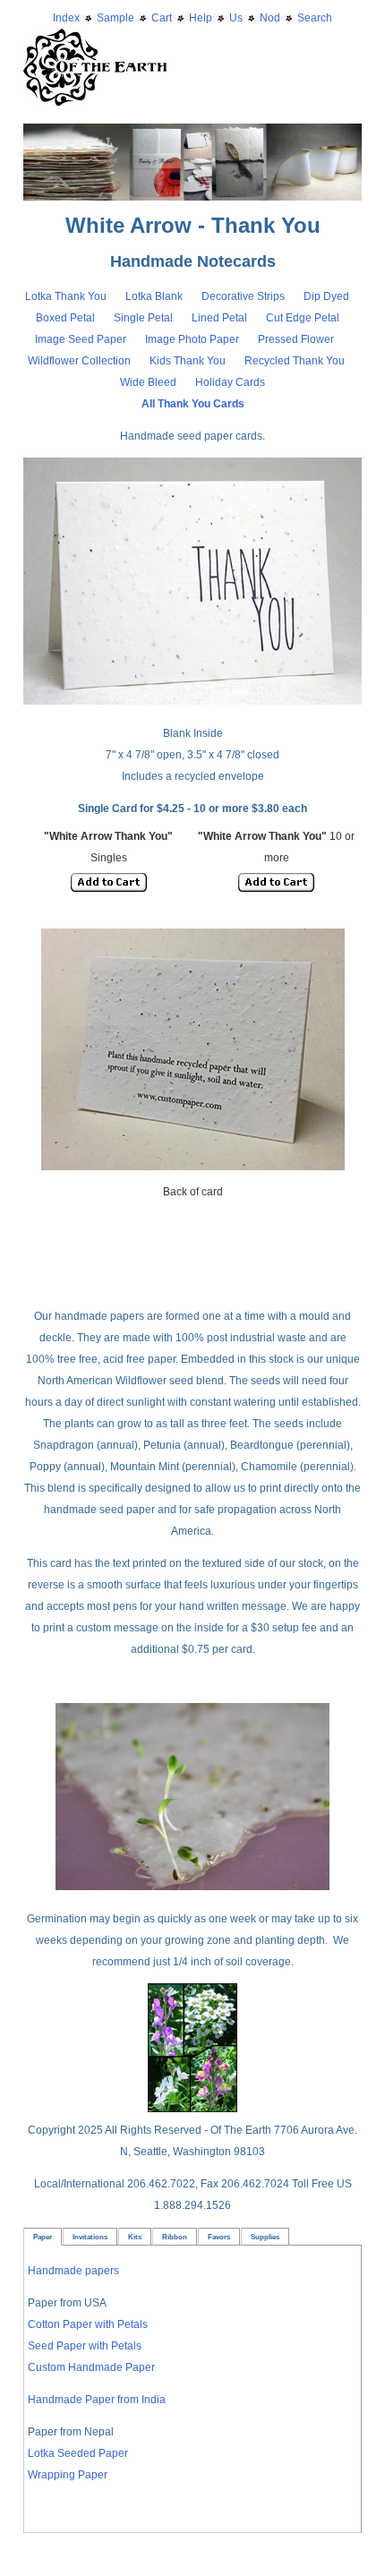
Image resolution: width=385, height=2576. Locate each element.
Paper (43, 2237)
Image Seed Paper (82, 339)
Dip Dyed (328, 296)
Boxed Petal (67, 318)
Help (201, 18)
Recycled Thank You (295, 361)
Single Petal (143, 318)
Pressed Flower (296, 339)
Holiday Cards (230, 382)
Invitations (90, 2237)
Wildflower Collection (79, 361)
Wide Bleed (148, 382)
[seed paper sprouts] (192, 1887)
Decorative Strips (244, 296)
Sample (115, 18)
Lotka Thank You (66, 296)
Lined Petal (219, 318)
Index (66, 18)
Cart (162, 18)
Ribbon (175, 2237)
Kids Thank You (189, 361)
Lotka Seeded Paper (78, 2453)
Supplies (265, 2237)
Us (236, 18)
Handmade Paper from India (97, 2400)
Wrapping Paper (68, 2475)
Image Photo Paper (193, 339)
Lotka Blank (154, 296)
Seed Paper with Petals (85, 2346)
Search (315, 18)
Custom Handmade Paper (91, 2367)
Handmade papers (73, 2271)
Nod (270, 18)
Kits (135, 2237)
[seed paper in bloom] (192, 2109)
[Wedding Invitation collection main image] (192, 134)
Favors (219, 2237)
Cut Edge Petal (304, 318)
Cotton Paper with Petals (88, 2324)
